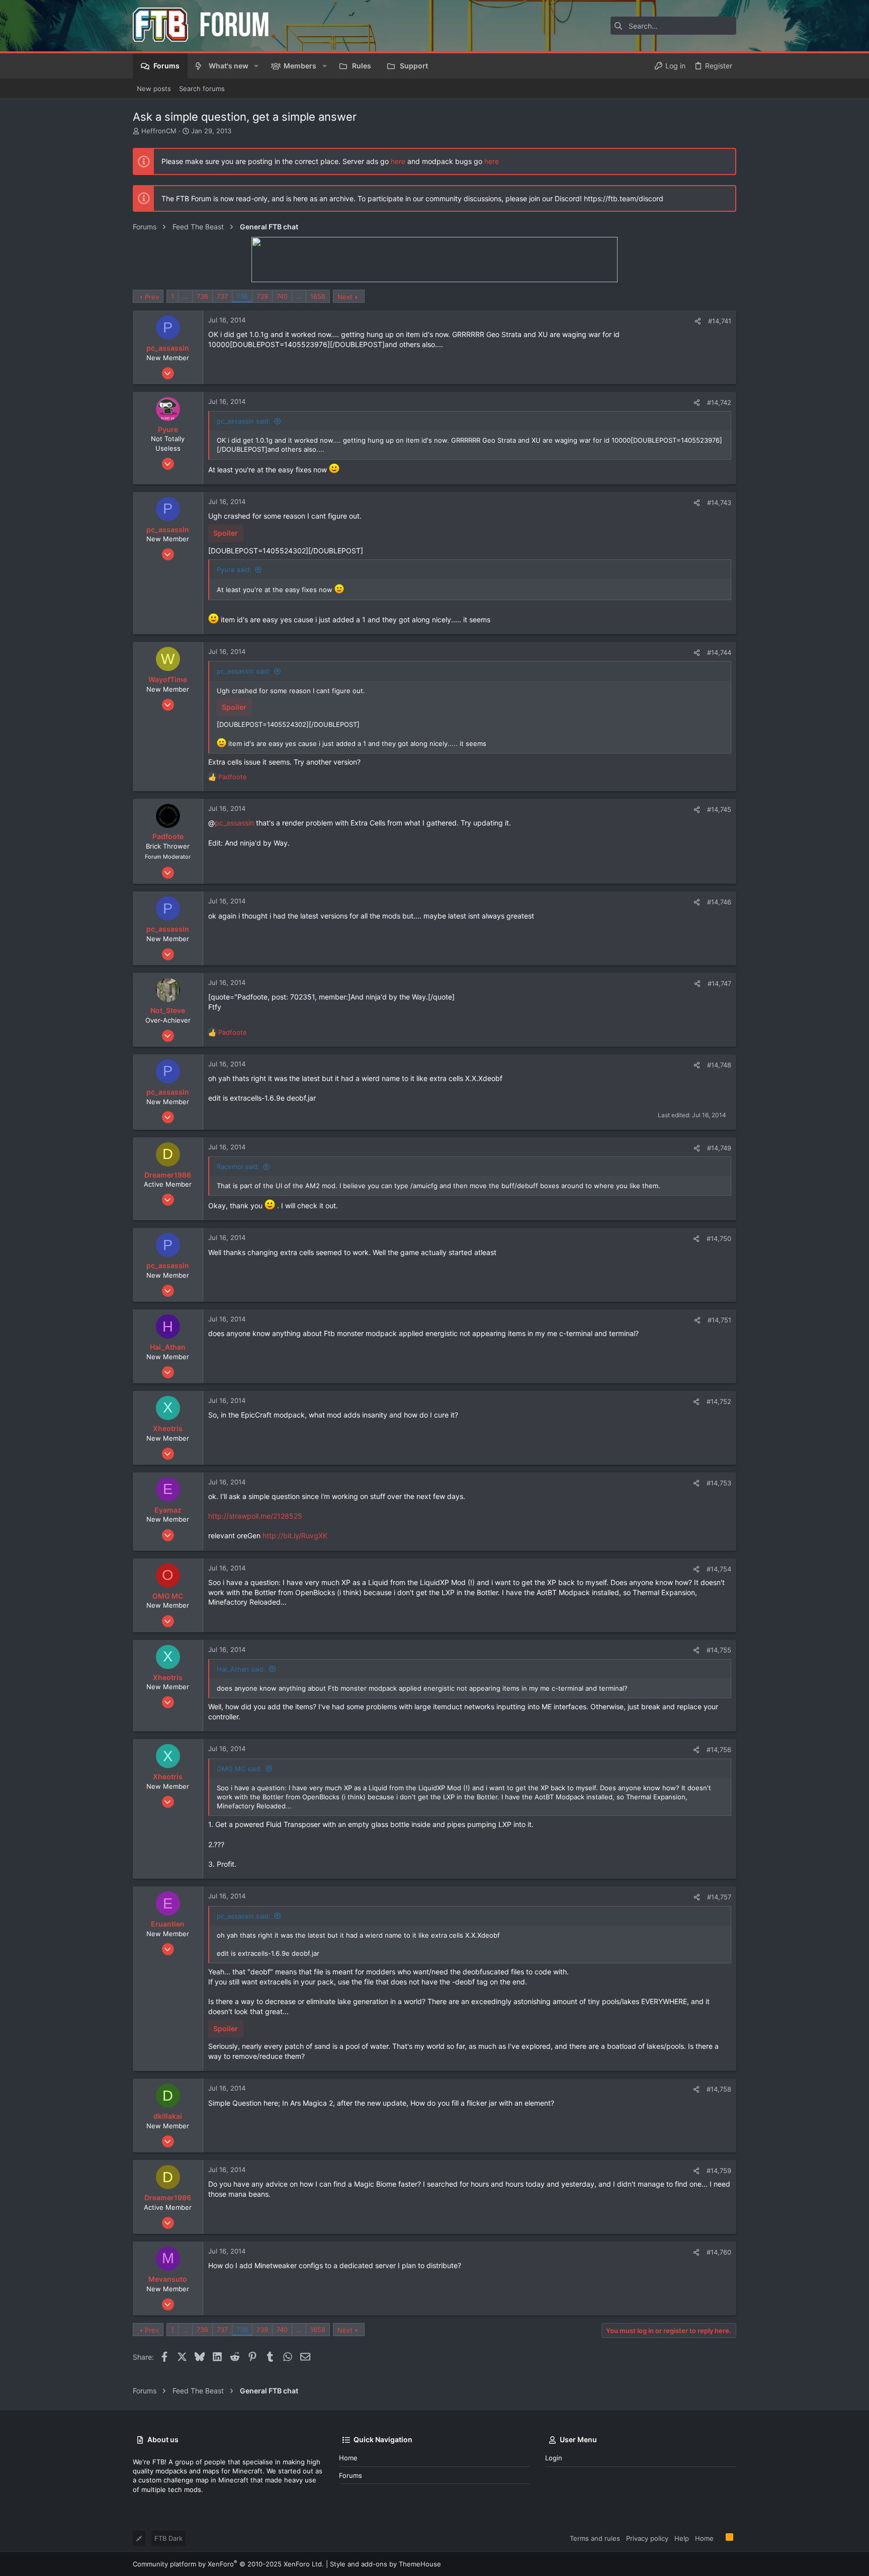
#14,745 (719, 809)
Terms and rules (595, 2538)
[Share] (698, 321)
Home (348, 2458)
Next (345, 297)
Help (682, 2538)
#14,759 (719, 2171)
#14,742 (719, 402)
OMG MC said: (239, 1769)
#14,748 (719, 1065)
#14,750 (719, 1238)
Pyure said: (234, 569)
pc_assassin (234, 823)
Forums (351, 2475)
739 (262, 296)
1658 (318, 296)
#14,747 (719, 983)
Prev (152, 297)
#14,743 (719, 503)
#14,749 (719, 1148)
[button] (256, 66)
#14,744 (719, 652)
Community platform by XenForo (228, 2564)
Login (554, 2458)
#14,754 (719, 1569)
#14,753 (719, 1483)
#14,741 (720, 321)
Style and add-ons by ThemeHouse (385, 2564)
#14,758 (719, 2089)
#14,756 (719, 1750)
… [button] (185, 296)
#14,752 (719, 1401)
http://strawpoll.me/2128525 (255, 1516)
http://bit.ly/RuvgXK (295, 1535)
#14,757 (719, 1897)
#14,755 (719, 1650)
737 (222, 296)
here (398, 161)
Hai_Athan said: (241, 1669)
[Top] (720, 2538)
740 (282, 296)
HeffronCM (159, 131)
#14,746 (719, 902)
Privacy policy (647, 2538)
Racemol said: (238, 1167)
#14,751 (719, 1320)
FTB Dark (168, 2538)
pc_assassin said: (244, 421)
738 (242, 296)
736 (202, 296)
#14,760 (719, 2252)
